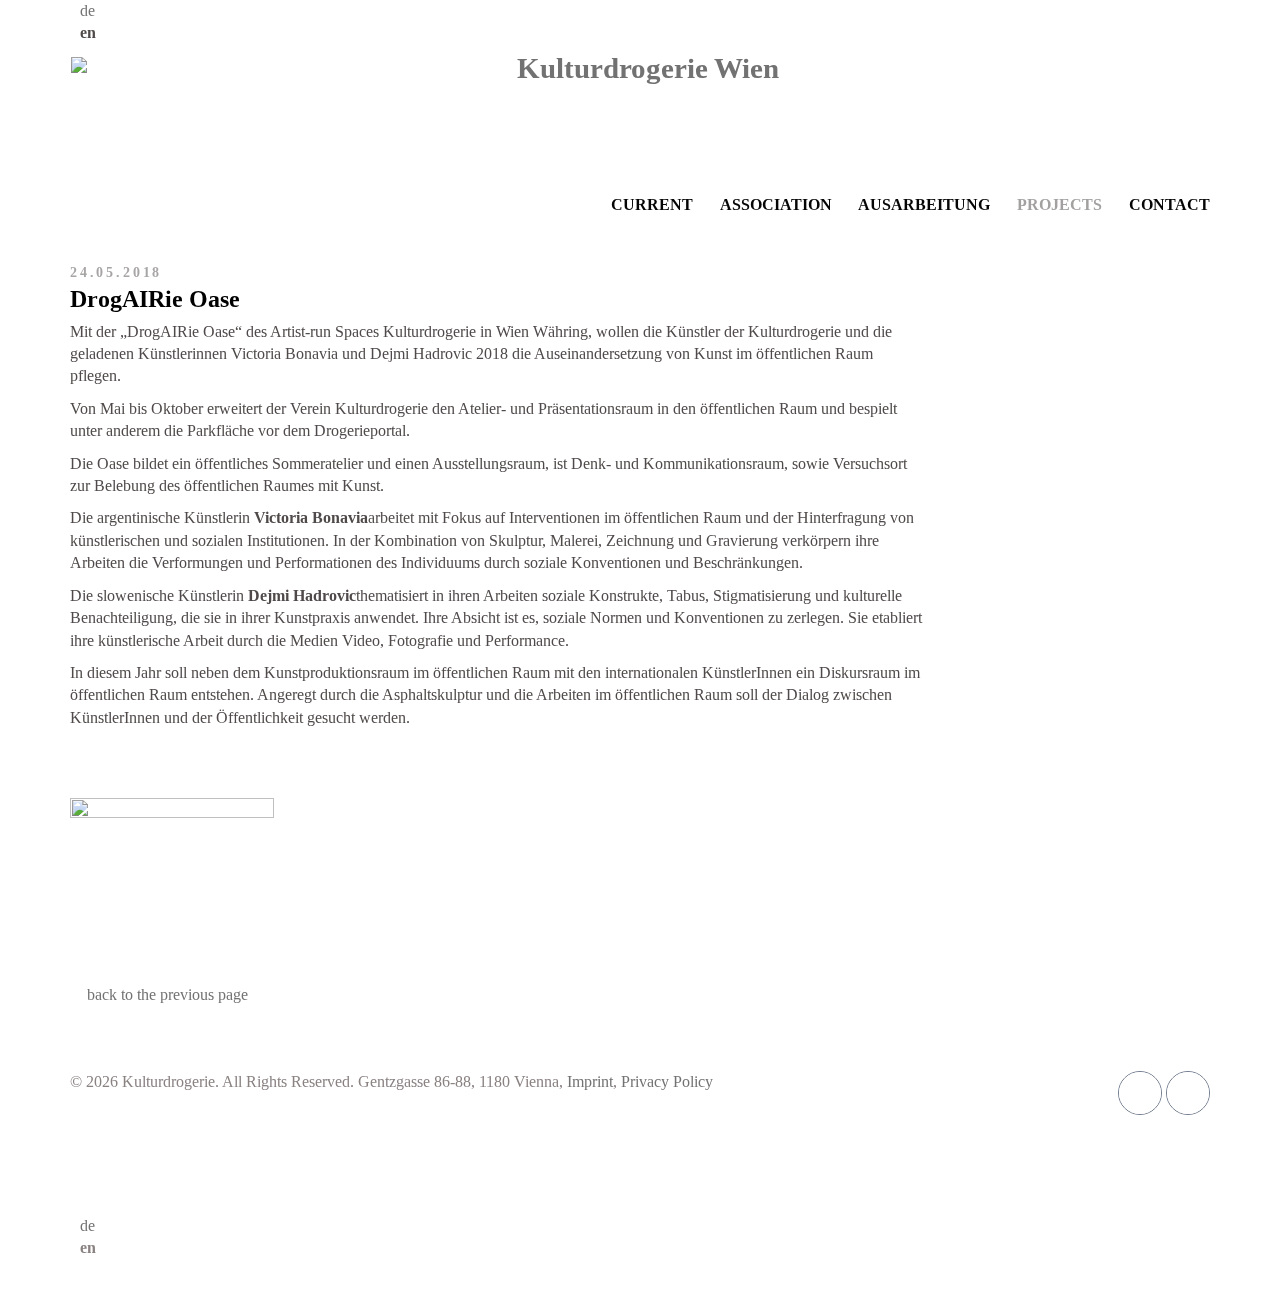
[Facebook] (1140, 1093)
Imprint (590, 1081)
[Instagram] (1188, 1093)
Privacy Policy (667, 1081)
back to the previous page (167, 994)
